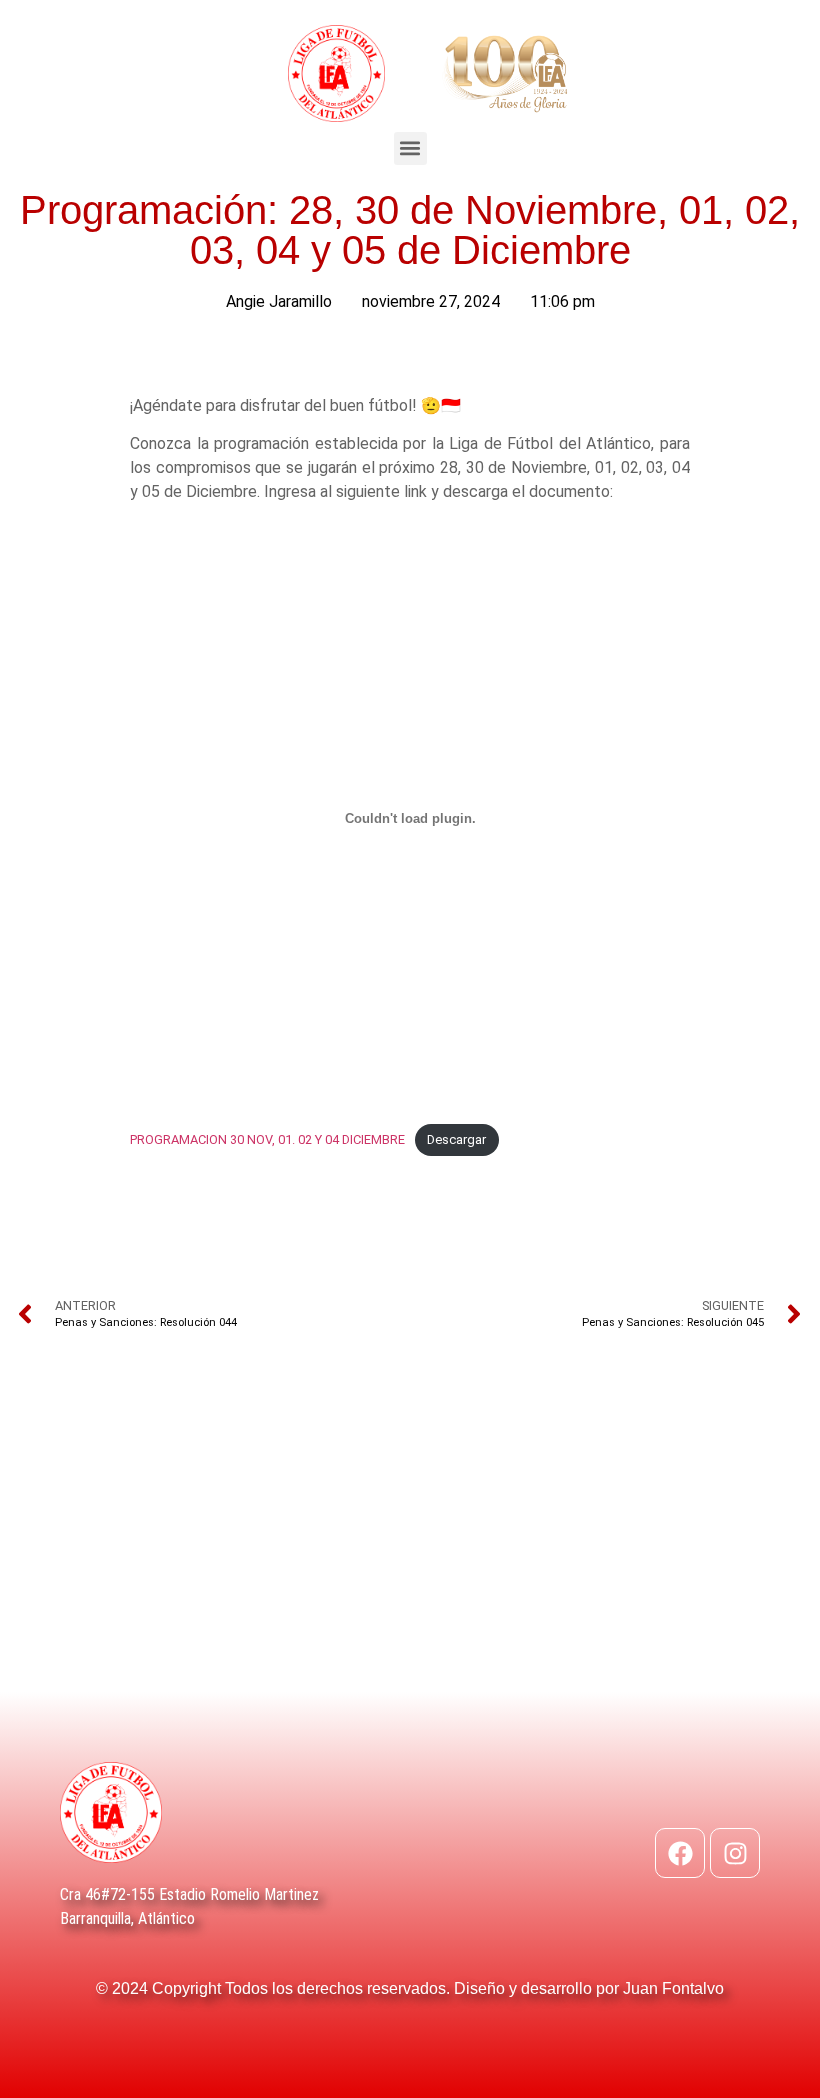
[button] (410, 148)
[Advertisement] (410, 1542)
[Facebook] (680, 1853)
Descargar (456, 1139)
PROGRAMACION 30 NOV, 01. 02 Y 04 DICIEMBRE (267, 1139)
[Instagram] (735, 1853)
